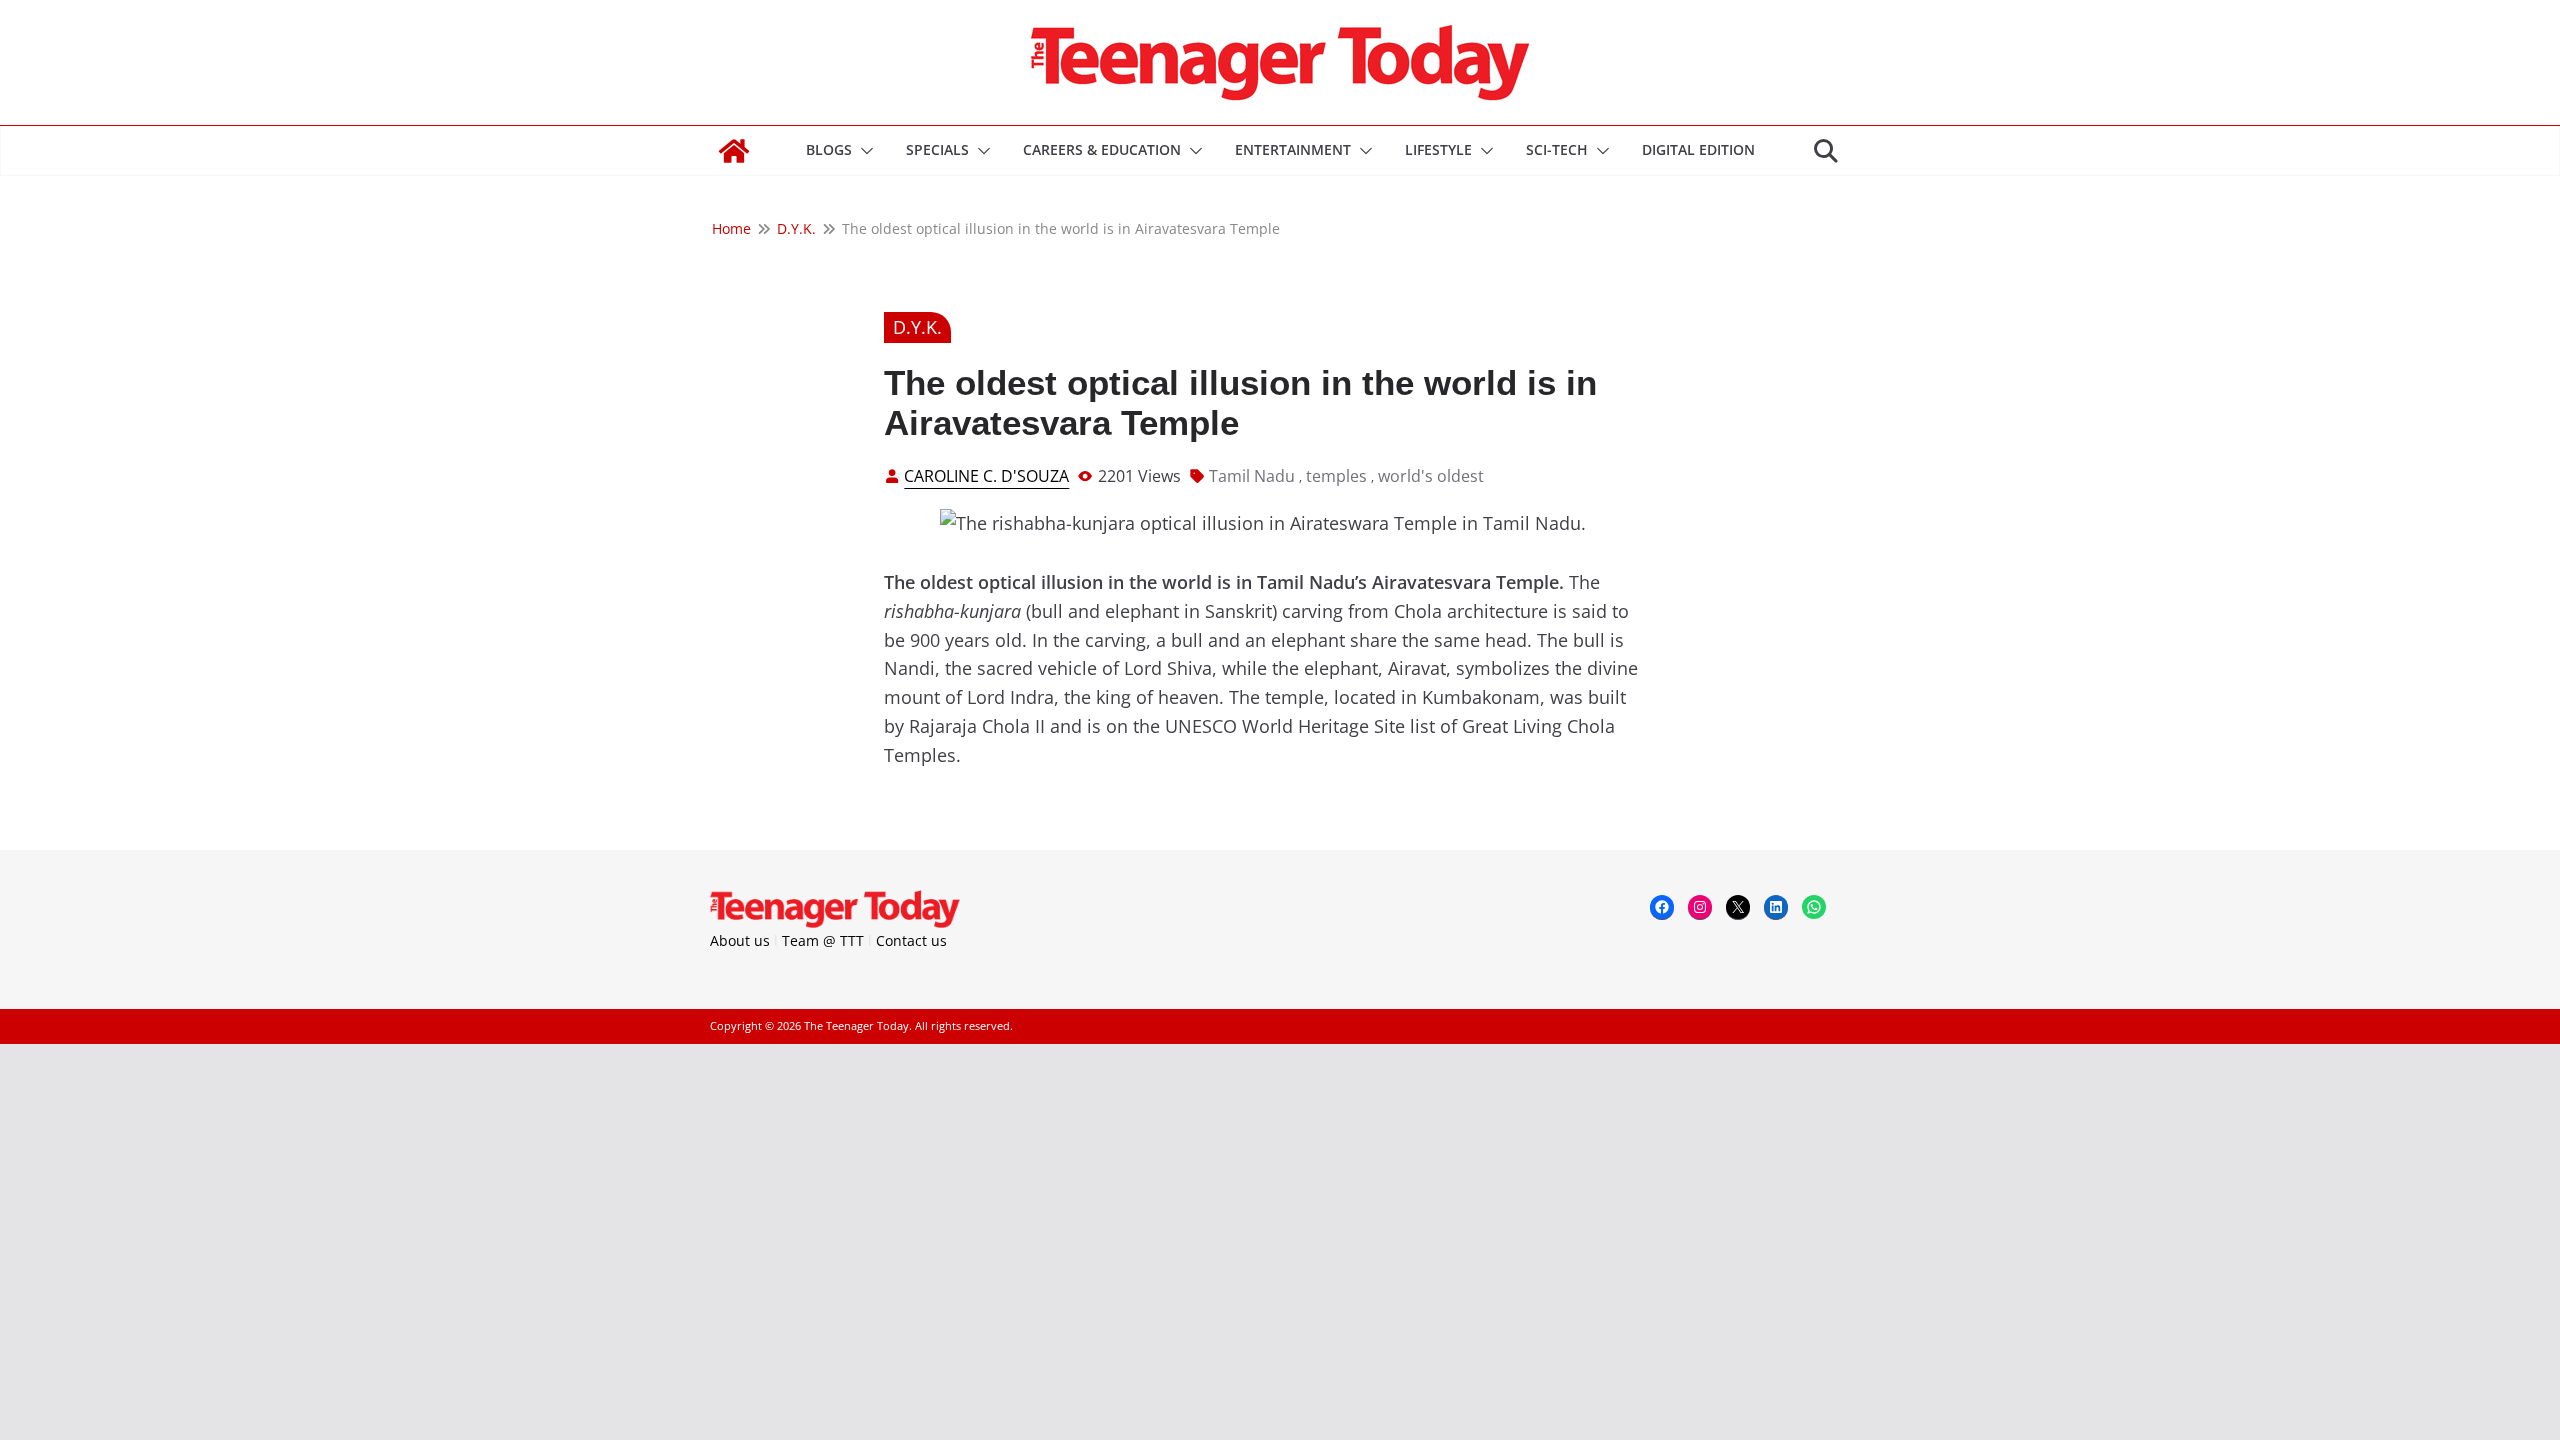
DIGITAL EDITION (1698, 149)
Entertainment (1293, 149)
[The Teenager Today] (734, 151)
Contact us (911, 940)
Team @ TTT (823, 940)
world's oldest (1431, 476)
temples (1336, 476)
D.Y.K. (917, 327)
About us (740, 940)
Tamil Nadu (1252, 476)
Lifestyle (1438, 149)
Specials (937, 149)
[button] (863, 151)
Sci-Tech (1557, 149)
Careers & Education (1102, 149)
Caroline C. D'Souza (986, 476)
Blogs (829, 149)
